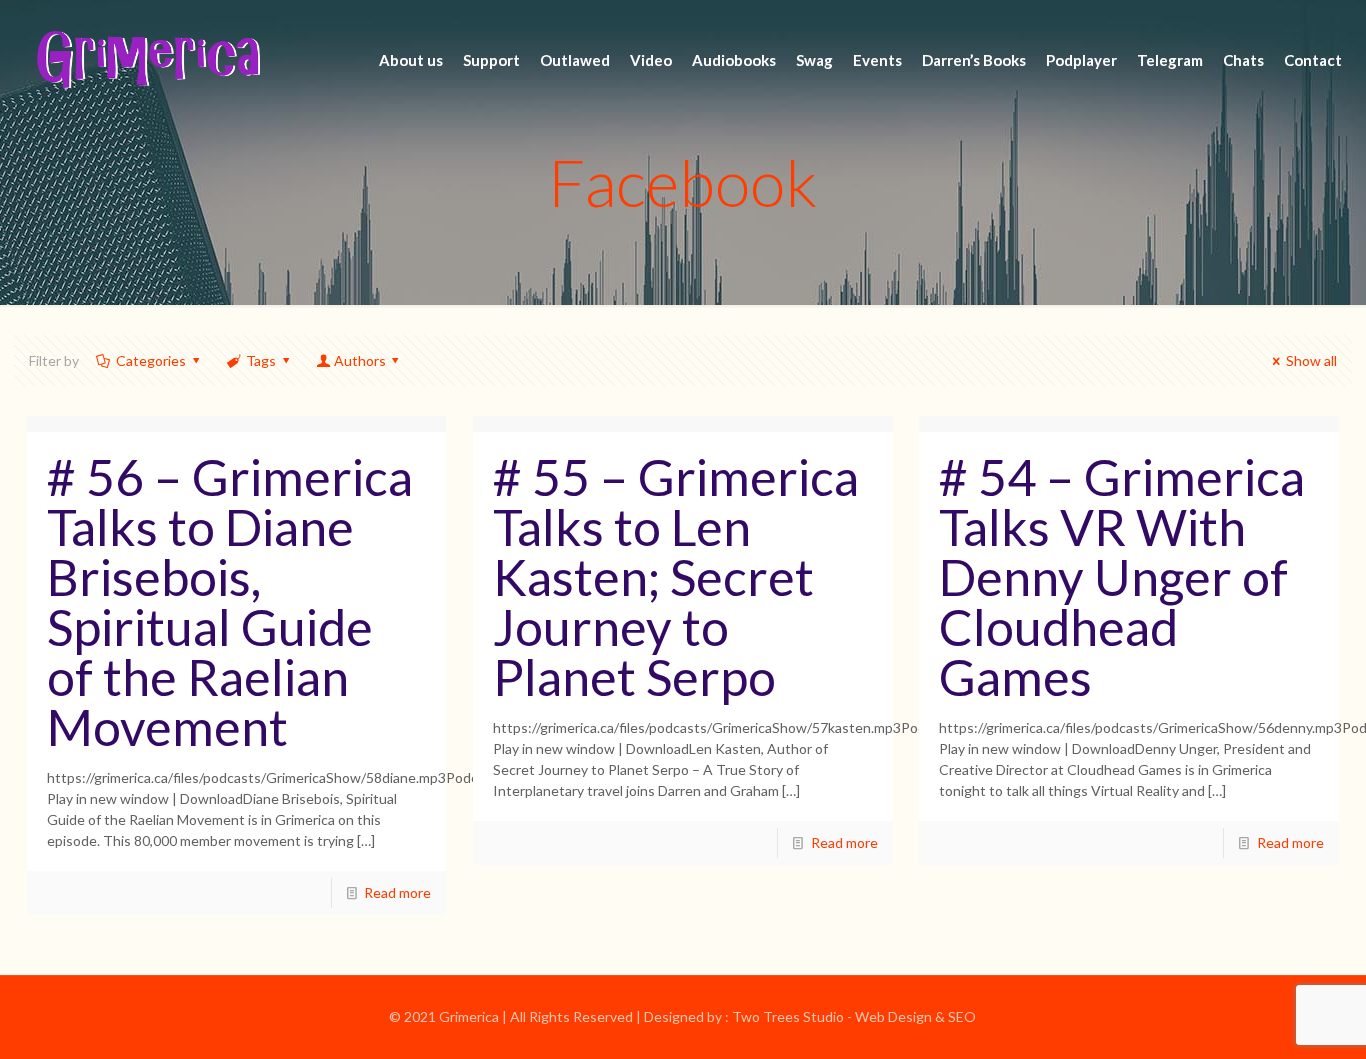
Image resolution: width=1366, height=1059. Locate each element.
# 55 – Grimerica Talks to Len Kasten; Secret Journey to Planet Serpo (676, 577)
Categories (151, 360)
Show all (1311, 360)
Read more (397, 892)
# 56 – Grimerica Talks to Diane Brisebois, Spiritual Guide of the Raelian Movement (230, 602)
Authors (360, 360)
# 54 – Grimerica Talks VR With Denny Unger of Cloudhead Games (1122, 577)
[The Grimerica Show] (147, 60)
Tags (261, 360)
